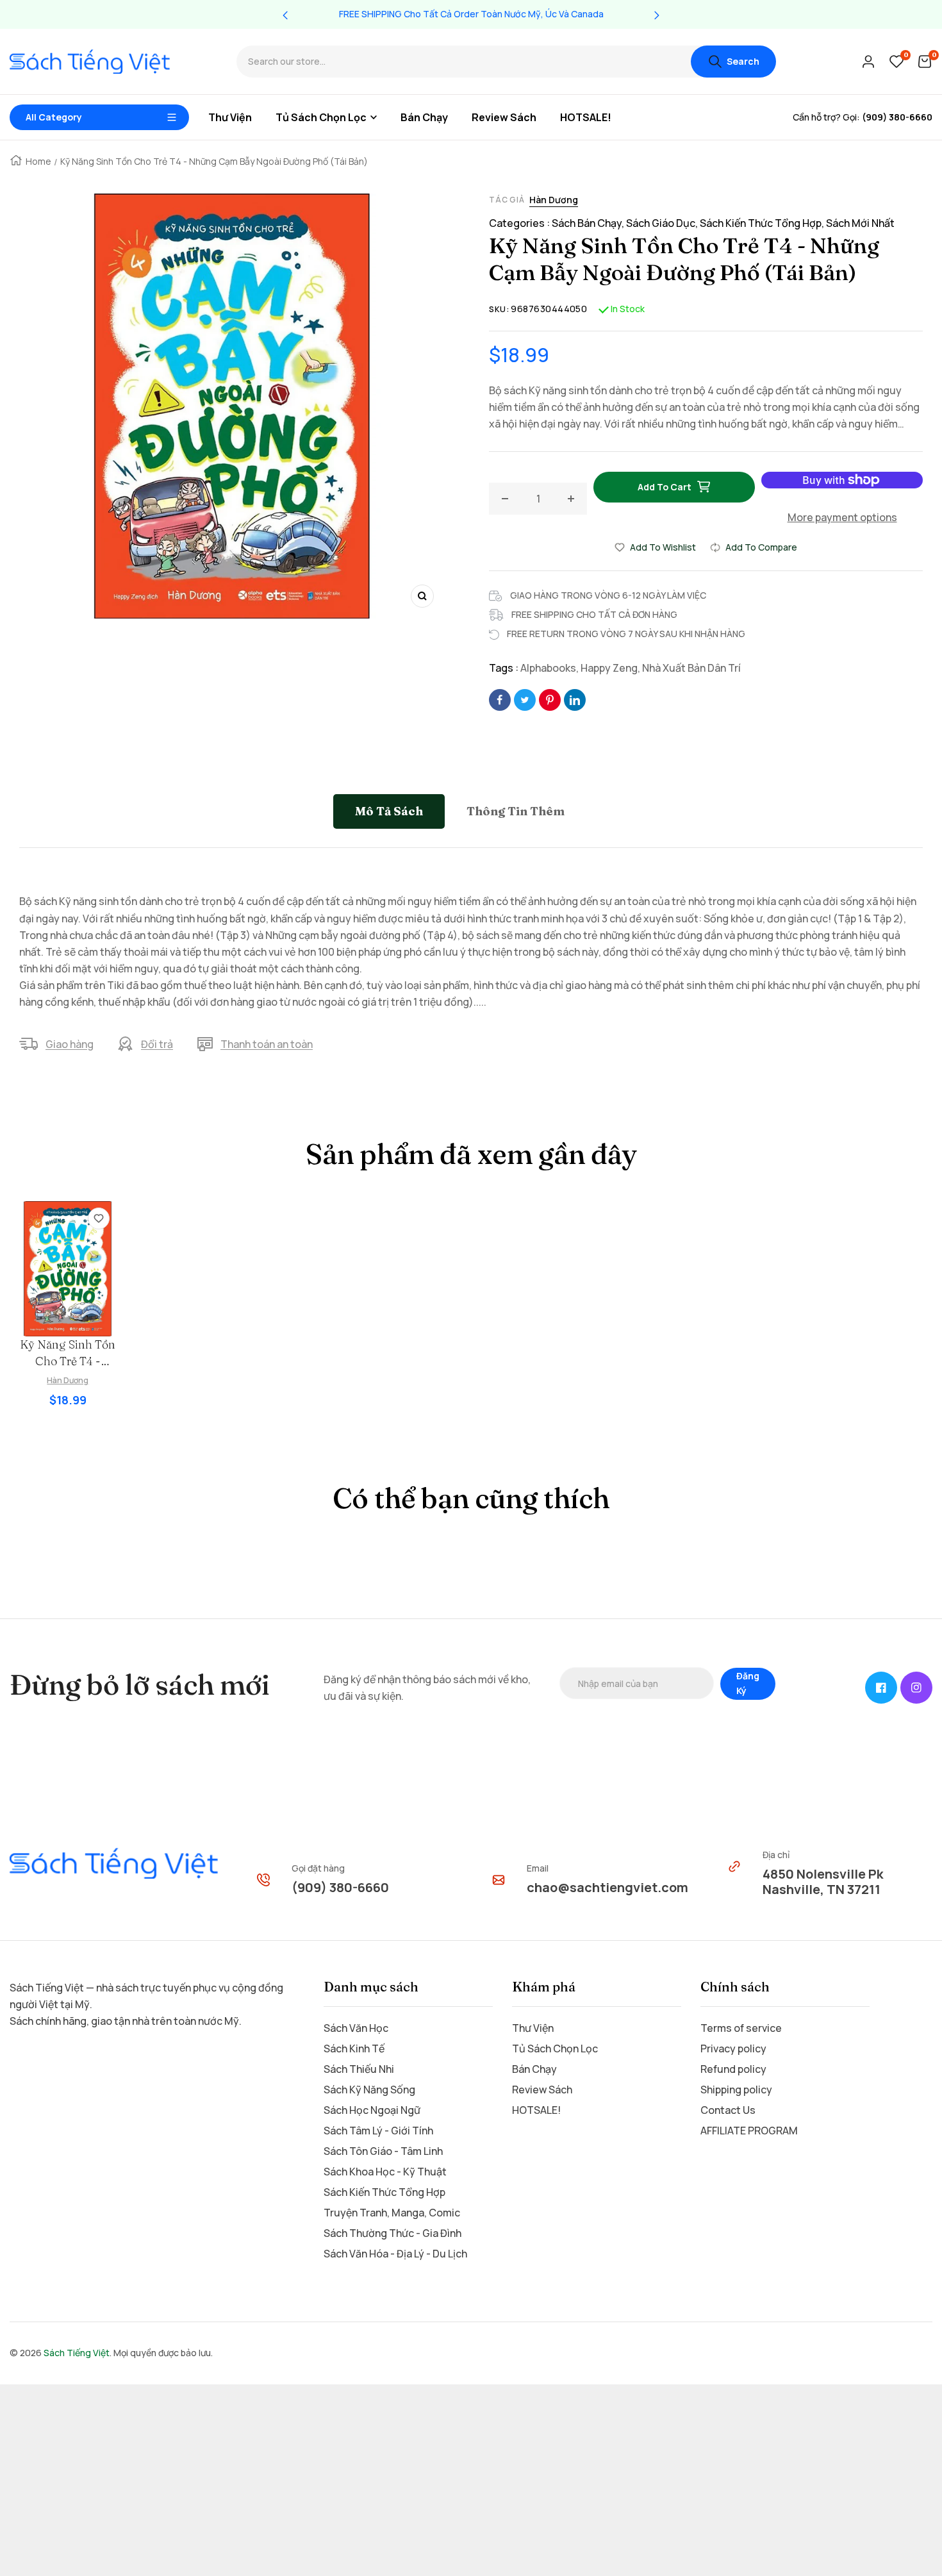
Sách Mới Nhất (860, 223)
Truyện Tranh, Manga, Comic (392, 2213)
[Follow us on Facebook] (881, 1688)
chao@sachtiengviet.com (607, 1887)
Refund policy (733, 2069)
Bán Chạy (534, 2069)
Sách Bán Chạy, (589, 223)
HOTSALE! (536, 2110)
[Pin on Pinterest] (550, 700)
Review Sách (542, 2090)
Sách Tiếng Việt (77, 2353)
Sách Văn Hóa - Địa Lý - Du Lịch (395, 2254)
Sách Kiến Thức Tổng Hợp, (763, 223)
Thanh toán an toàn (267, 1044)
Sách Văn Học (356, 2028)
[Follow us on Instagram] (916, 1688)
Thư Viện (533, 2028)
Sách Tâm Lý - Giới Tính (378, 2131)
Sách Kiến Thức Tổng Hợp (384, 2192)
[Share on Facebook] (500, 700)
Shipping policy (736, 2090)
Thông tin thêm (516, 811)
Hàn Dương (554, 200)
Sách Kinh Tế (354, 2048)
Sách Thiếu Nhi (359, 2069)
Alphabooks (548, 668)
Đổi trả (157, 1044)
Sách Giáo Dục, (663, 223)
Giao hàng (70, 1044)
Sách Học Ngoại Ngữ (372, 2110)
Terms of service (741, 2028)
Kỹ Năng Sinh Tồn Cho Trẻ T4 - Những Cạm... (68, 1353)
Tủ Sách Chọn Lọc (555, 2048)
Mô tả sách (389, 811)
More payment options (842, 517)
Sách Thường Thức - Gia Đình (392, 2233)
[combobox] (464, 62)
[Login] (868, 62)
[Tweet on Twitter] (525, 700)
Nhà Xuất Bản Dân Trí (691, 668)
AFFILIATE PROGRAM (749, 2131)
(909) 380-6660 (340, 1887)
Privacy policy (733, 2048)
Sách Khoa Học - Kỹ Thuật (385, 2172)
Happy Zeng (609, 668)
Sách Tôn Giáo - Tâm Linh (383, 2151)
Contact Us (728, 2110)
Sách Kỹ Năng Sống (369, 2090)
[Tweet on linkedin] (575, 700)
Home (38, 161)
